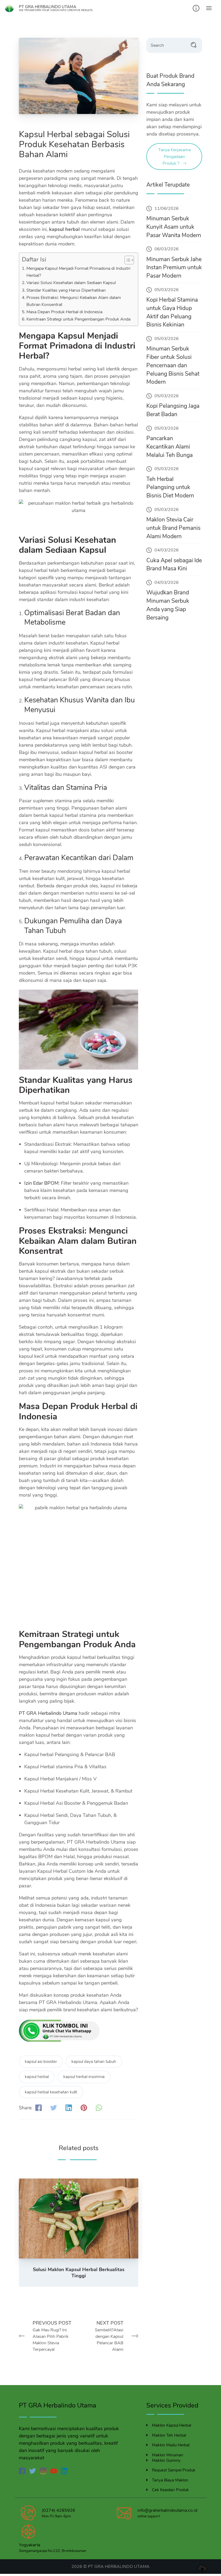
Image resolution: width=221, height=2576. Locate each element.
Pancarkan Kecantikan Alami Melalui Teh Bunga (170, 447)
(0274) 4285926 (58, 2510)
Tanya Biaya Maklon (170, 2480)
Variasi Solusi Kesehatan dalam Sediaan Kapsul (71, 283)
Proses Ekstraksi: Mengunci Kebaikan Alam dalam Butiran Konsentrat (74, 301)
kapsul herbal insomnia (84, 2077)
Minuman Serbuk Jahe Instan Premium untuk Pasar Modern (174, 268)
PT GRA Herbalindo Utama (48, 1713)
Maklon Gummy (166, 2460)
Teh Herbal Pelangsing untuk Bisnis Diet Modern (170, 487)
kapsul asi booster (41, 2062)
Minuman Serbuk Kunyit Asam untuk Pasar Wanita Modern (174, 227)
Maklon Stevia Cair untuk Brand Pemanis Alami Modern (173, 528)
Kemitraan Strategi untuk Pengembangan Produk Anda (78, 319)
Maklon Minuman (168, 2455)
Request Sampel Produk (174, 2470)
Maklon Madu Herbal (171, 2445)
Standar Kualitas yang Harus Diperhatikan (66, 290)
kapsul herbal (37, 2077)
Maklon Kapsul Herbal (172, 2425)
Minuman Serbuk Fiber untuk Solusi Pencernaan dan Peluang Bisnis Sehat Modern (173, 365)
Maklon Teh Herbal (169, 2435)
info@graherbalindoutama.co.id (167, 2510)
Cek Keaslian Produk (170, 2490)
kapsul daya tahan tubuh (94, 2062)
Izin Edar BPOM (41, 1183)
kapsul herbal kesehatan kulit (51, 2092)
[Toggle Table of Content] (127, 260)
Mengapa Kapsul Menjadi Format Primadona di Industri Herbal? (78, 272)
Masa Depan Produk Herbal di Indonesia (64, 312)
